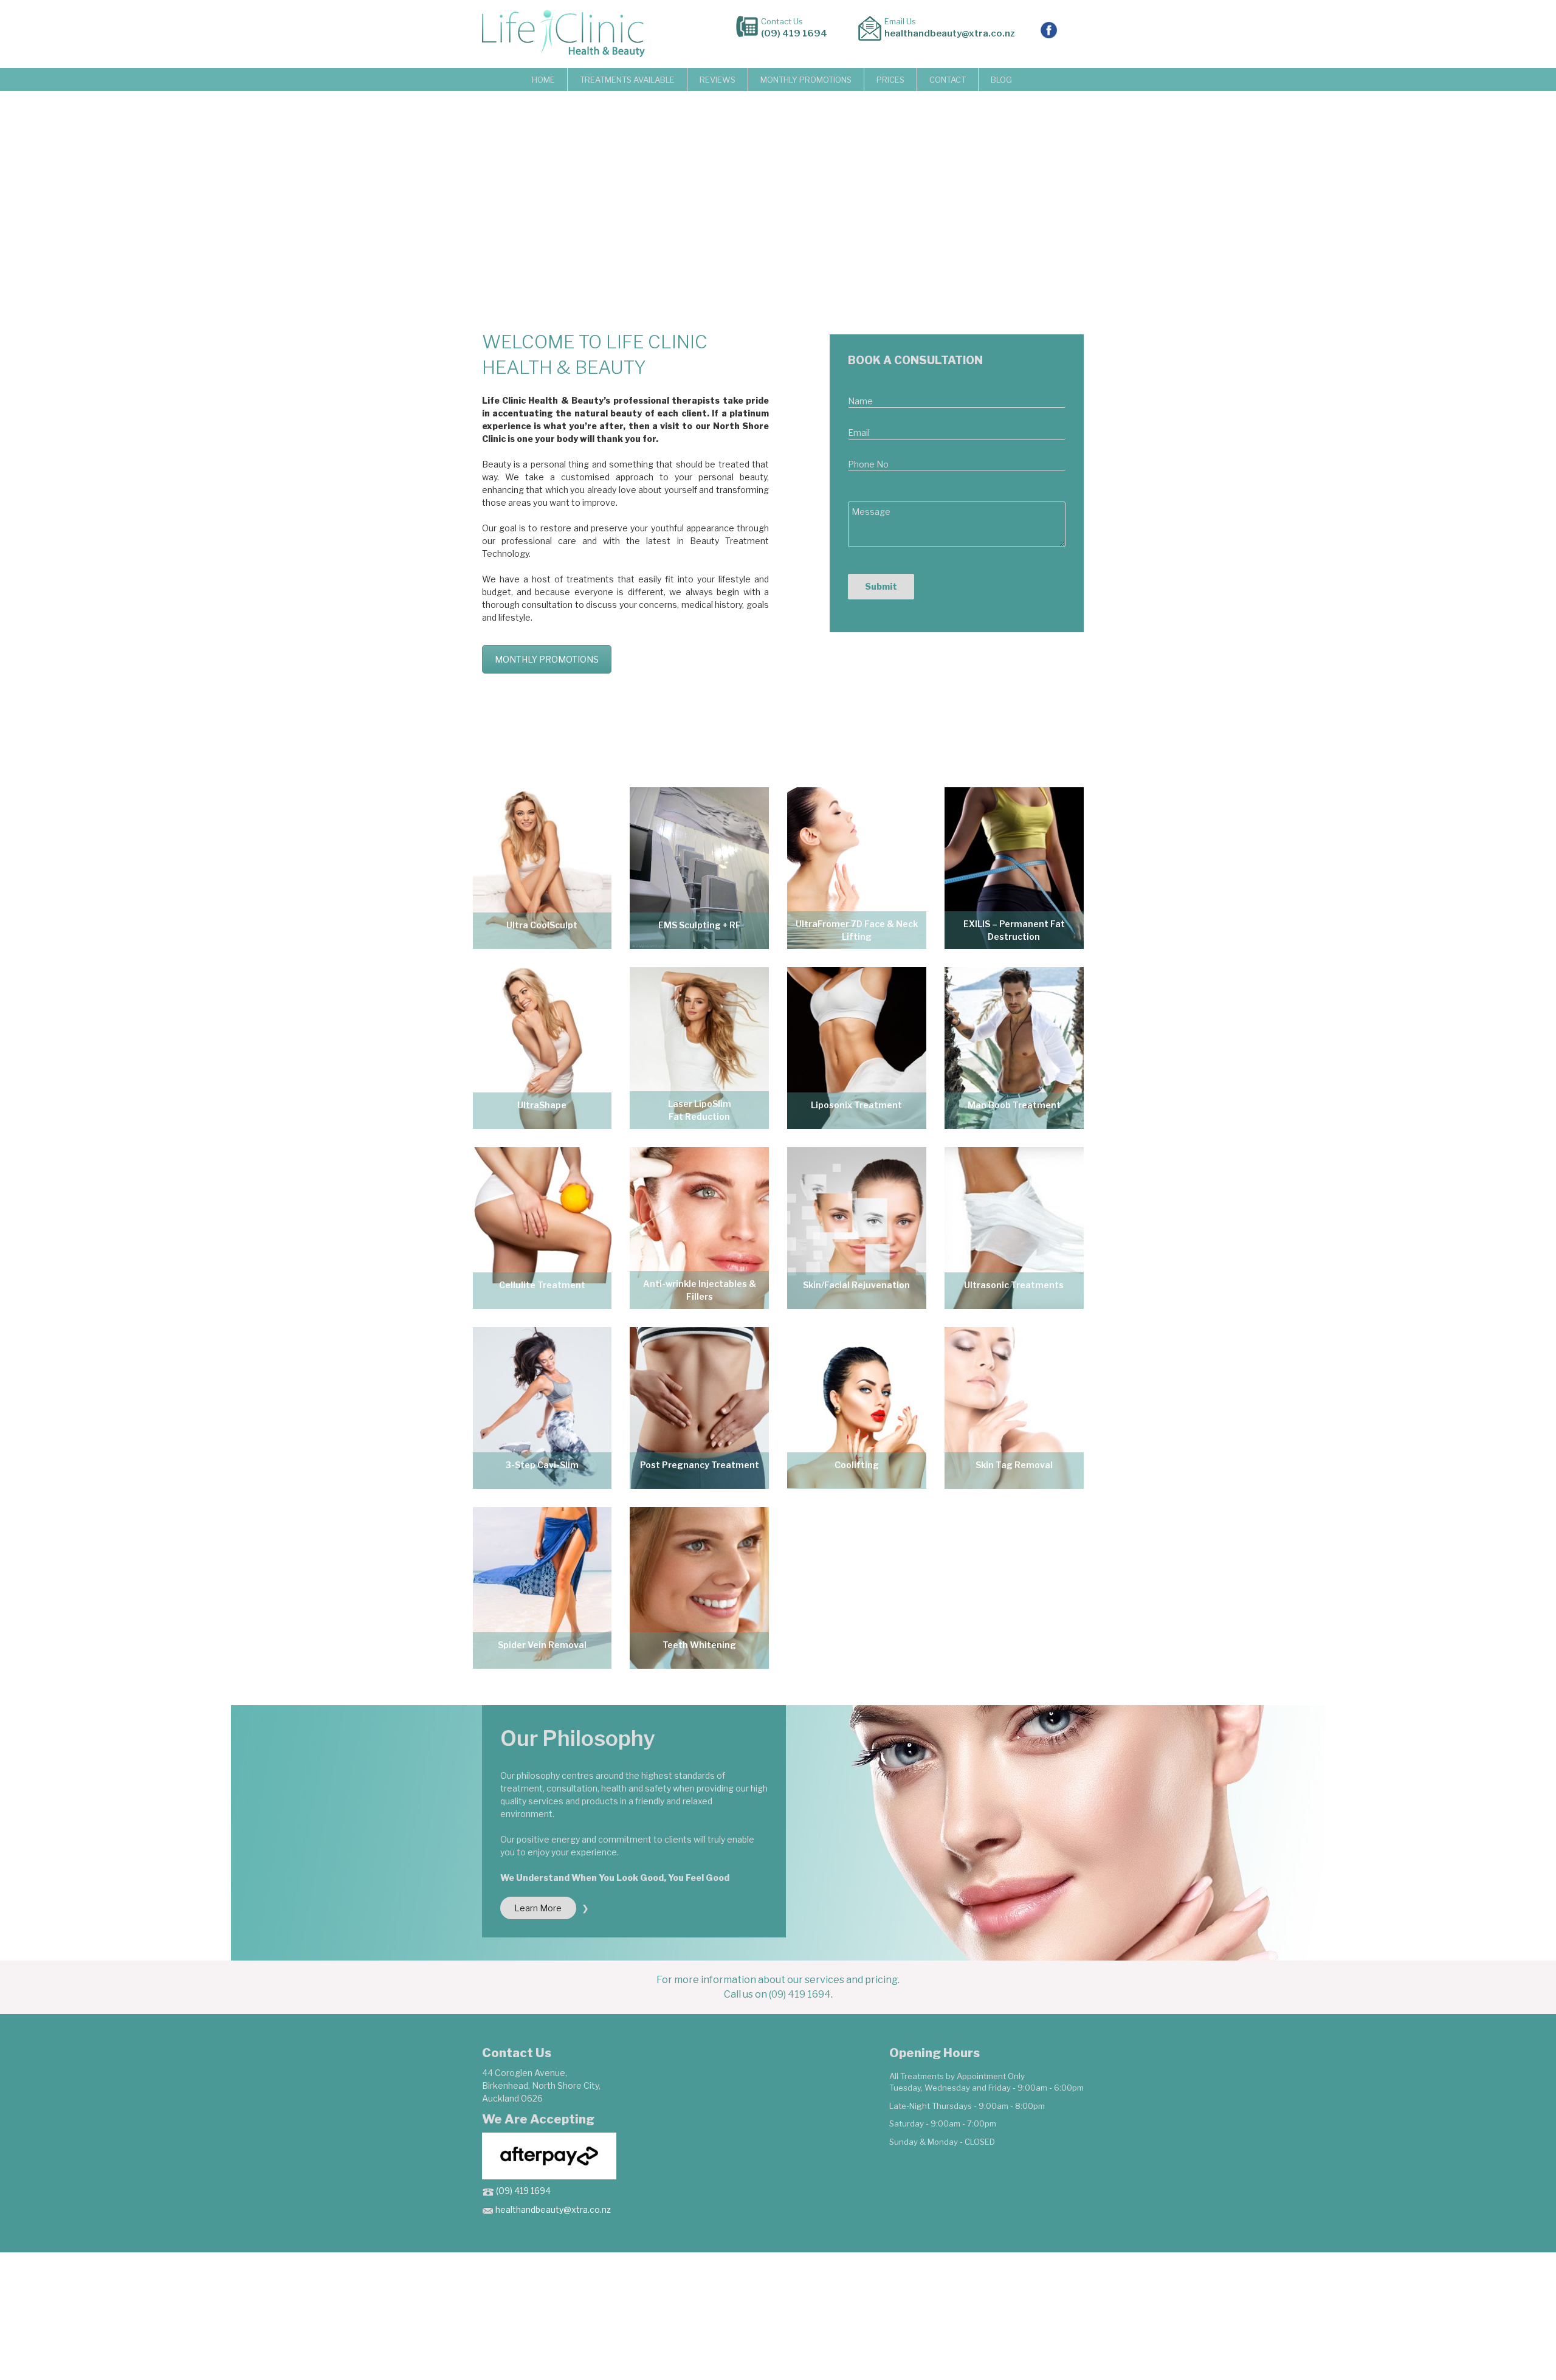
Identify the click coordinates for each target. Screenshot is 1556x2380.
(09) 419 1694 (794, 33)
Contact (948, 80)
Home (543, 80)
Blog (1001, 80)
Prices (890, 80)
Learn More (538, 1908)
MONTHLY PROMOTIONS (806, 80)
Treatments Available (627, 80)
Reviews (718, 80)
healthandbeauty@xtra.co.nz (950, 33)
